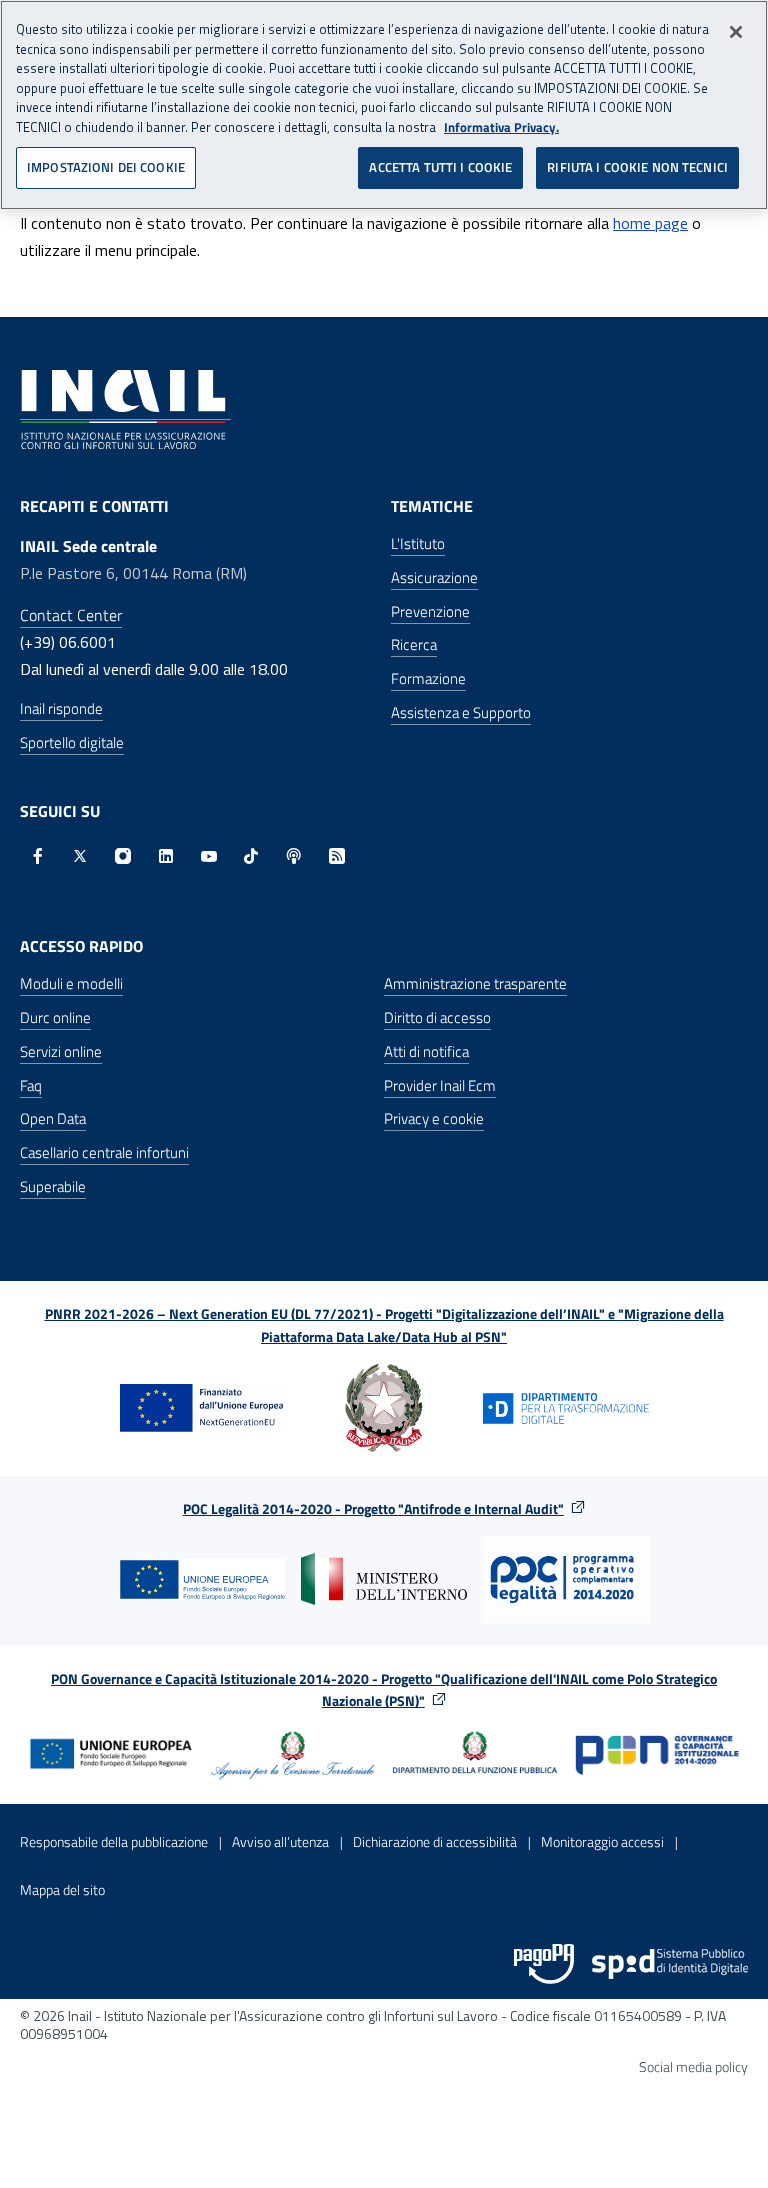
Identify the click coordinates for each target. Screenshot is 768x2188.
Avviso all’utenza (280, 1841)
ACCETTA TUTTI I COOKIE (440, 167)
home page (650, 223)
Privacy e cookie (434, 1118)
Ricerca (414, 644)
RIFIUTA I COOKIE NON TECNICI (637, 167)
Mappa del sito (62, 1889)
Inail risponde (61, 708)
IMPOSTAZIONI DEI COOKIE (106, 167)
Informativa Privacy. (501, 127)
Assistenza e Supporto (461, 712)
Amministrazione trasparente (475, 983)
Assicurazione (434, 577)
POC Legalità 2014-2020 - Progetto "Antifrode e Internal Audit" (373, 1508)
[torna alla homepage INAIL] (125, 408)
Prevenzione (430, 611)
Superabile (53, 1186)
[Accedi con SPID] (670, 1964)
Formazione (428, 678)
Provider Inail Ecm (440, 1085)
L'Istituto (418, 543)
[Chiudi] (736, 32)
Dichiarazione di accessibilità (435, 1841)
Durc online (55, 1017)
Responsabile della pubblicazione (114, 1841)
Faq (31, 1085)
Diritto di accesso (437, 1017)
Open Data (53, 1118)
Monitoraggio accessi (602, 1841)
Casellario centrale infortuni (104, 1152)
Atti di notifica (426, 1051)
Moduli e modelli (71, 983)
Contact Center (71, 615)
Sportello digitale (72, 742)
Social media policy (693, 2066)
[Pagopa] (544, 1964)
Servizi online (61, 1051)
